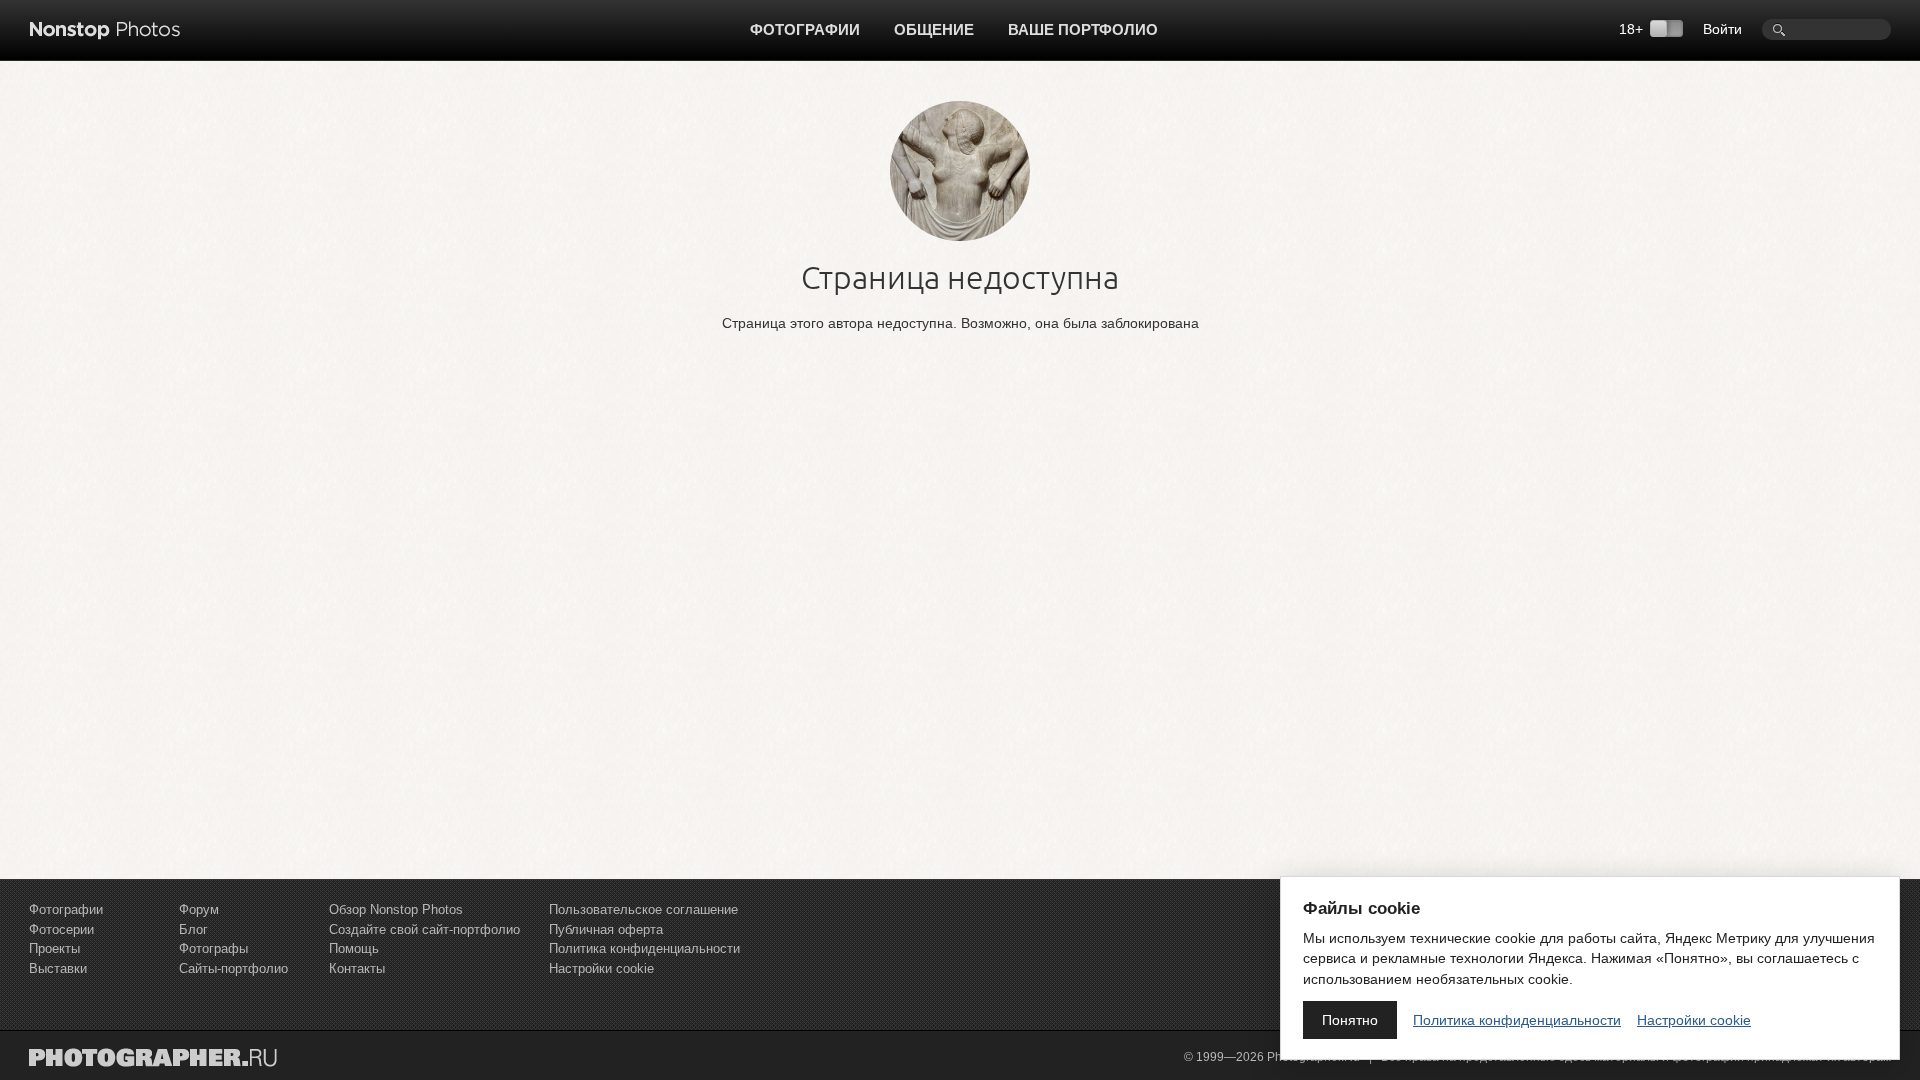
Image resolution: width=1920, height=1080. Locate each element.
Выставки (58, 968)
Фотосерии (61, 929)
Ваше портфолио (1083, 29)
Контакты (357, 968)
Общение (934, 29)
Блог (193, 929)
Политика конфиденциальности (644, 948)
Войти (1722, 29)
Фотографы (213, 948)
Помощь (354, 948)
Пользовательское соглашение (643, 909)
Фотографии (805, 29)
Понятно (1350, 1020)
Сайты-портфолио (233, 968)
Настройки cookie (601, 968)
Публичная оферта (606, 929)
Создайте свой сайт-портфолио (424, 929)
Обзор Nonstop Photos (396, 909)
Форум (199, 909)
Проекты (54, 948)
